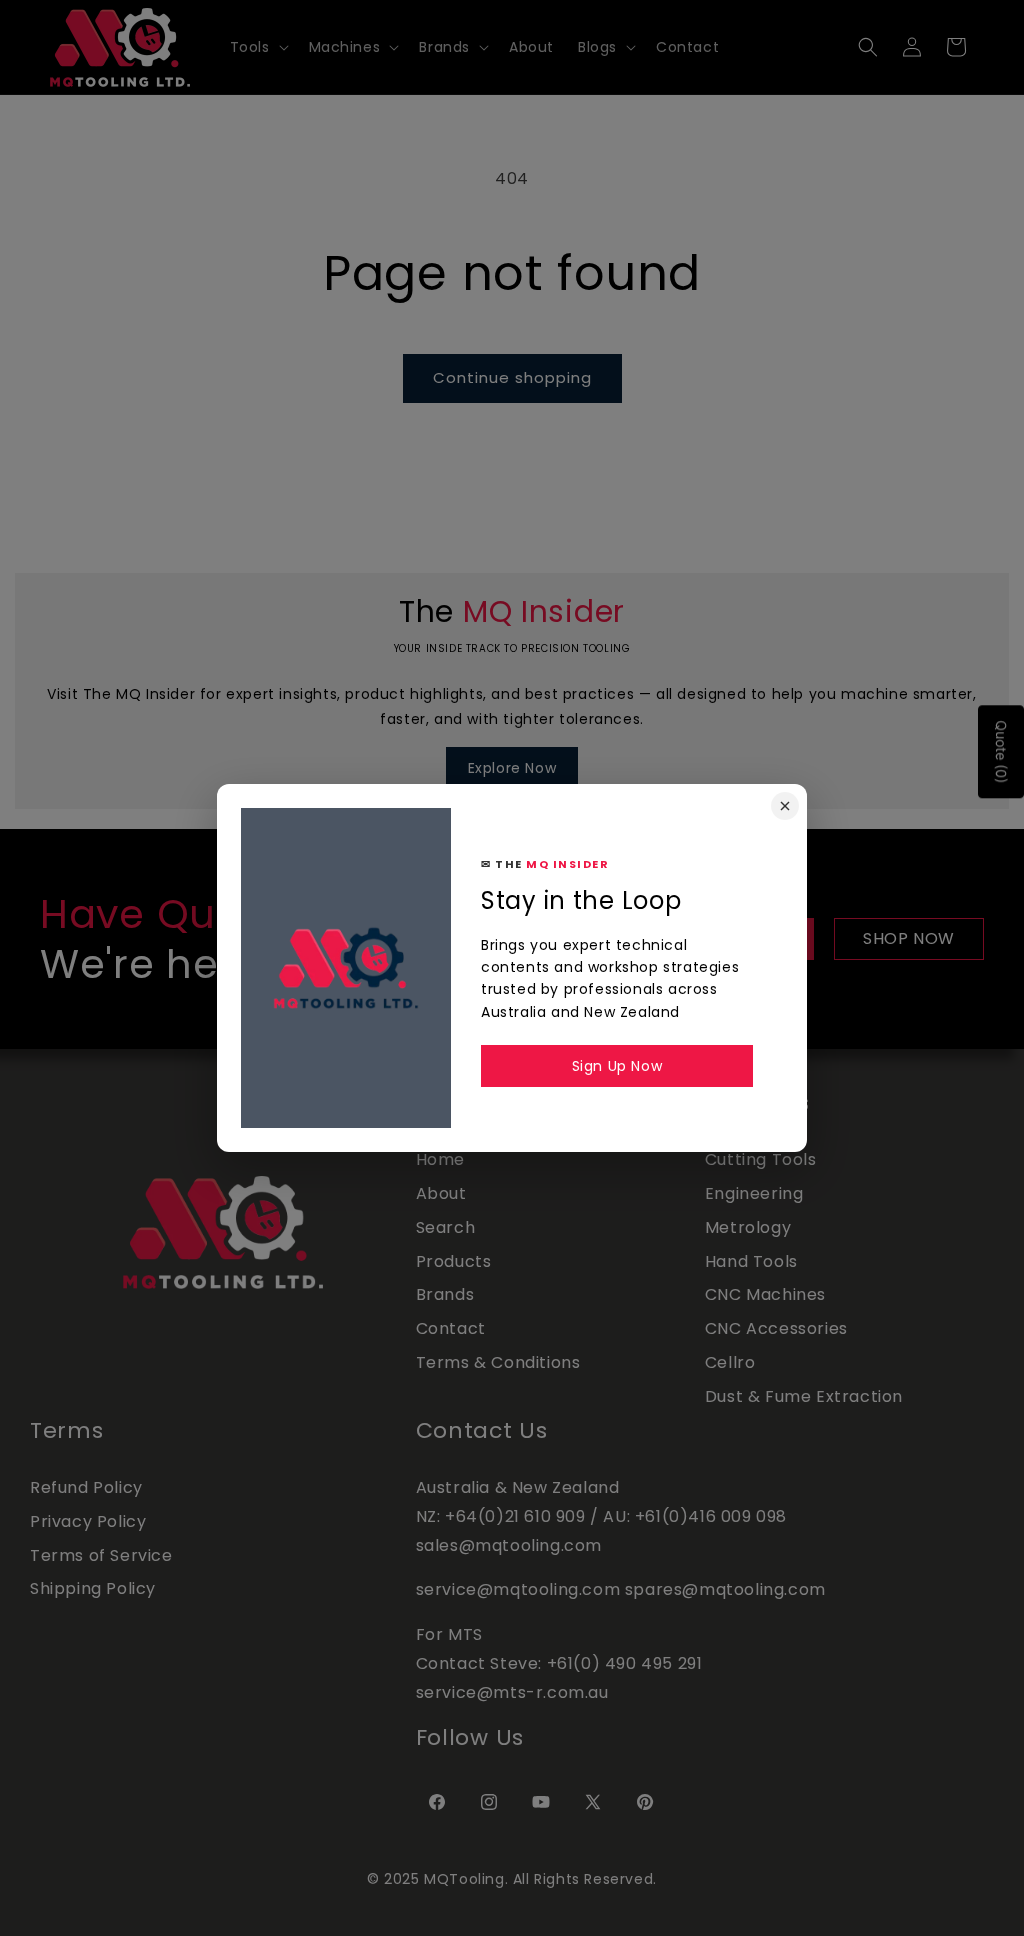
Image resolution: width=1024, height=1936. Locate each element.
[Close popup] (785, 806)
